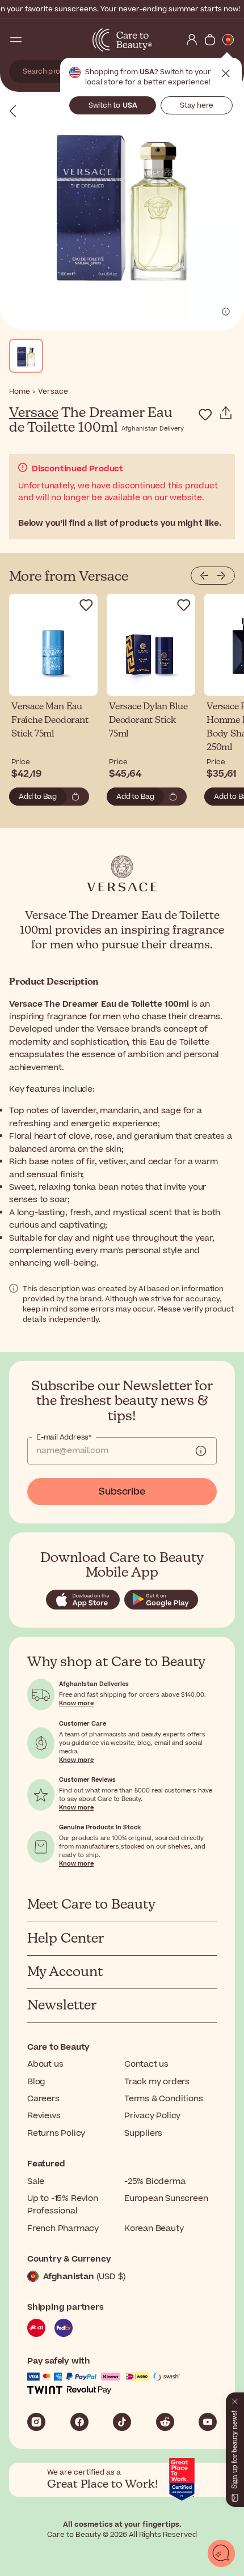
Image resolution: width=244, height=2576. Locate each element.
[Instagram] (36, 2422)
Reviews (44, 2116)
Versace (34, 413)
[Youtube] (208, 2422)
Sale (36, 2181)
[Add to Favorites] (205, 415)
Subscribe (122, 1492)
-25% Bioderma (155, 2181)
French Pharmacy (63, 2228)
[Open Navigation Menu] (16, 40)
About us (45, 2064)
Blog (36, 2082)
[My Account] (192, 40)
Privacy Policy (152, 2116)
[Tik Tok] (122, 2422)
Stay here (197, 105)
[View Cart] (210, 40)
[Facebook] (79, 2422)
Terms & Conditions (163, 2099)
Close (226, 74)
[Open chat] (221, 2553)
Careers (43, 2099)
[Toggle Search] (34, 40)
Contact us (146, 2064)
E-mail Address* (64, 1437)
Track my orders (157, 2082)
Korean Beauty (154, 2228)
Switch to (113, 105)
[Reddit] (165, 2422)
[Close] (235, 2399)
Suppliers (143, 2133)
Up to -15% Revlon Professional (63, 2205)
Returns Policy (56, 2133)
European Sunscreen (166, 2198)
